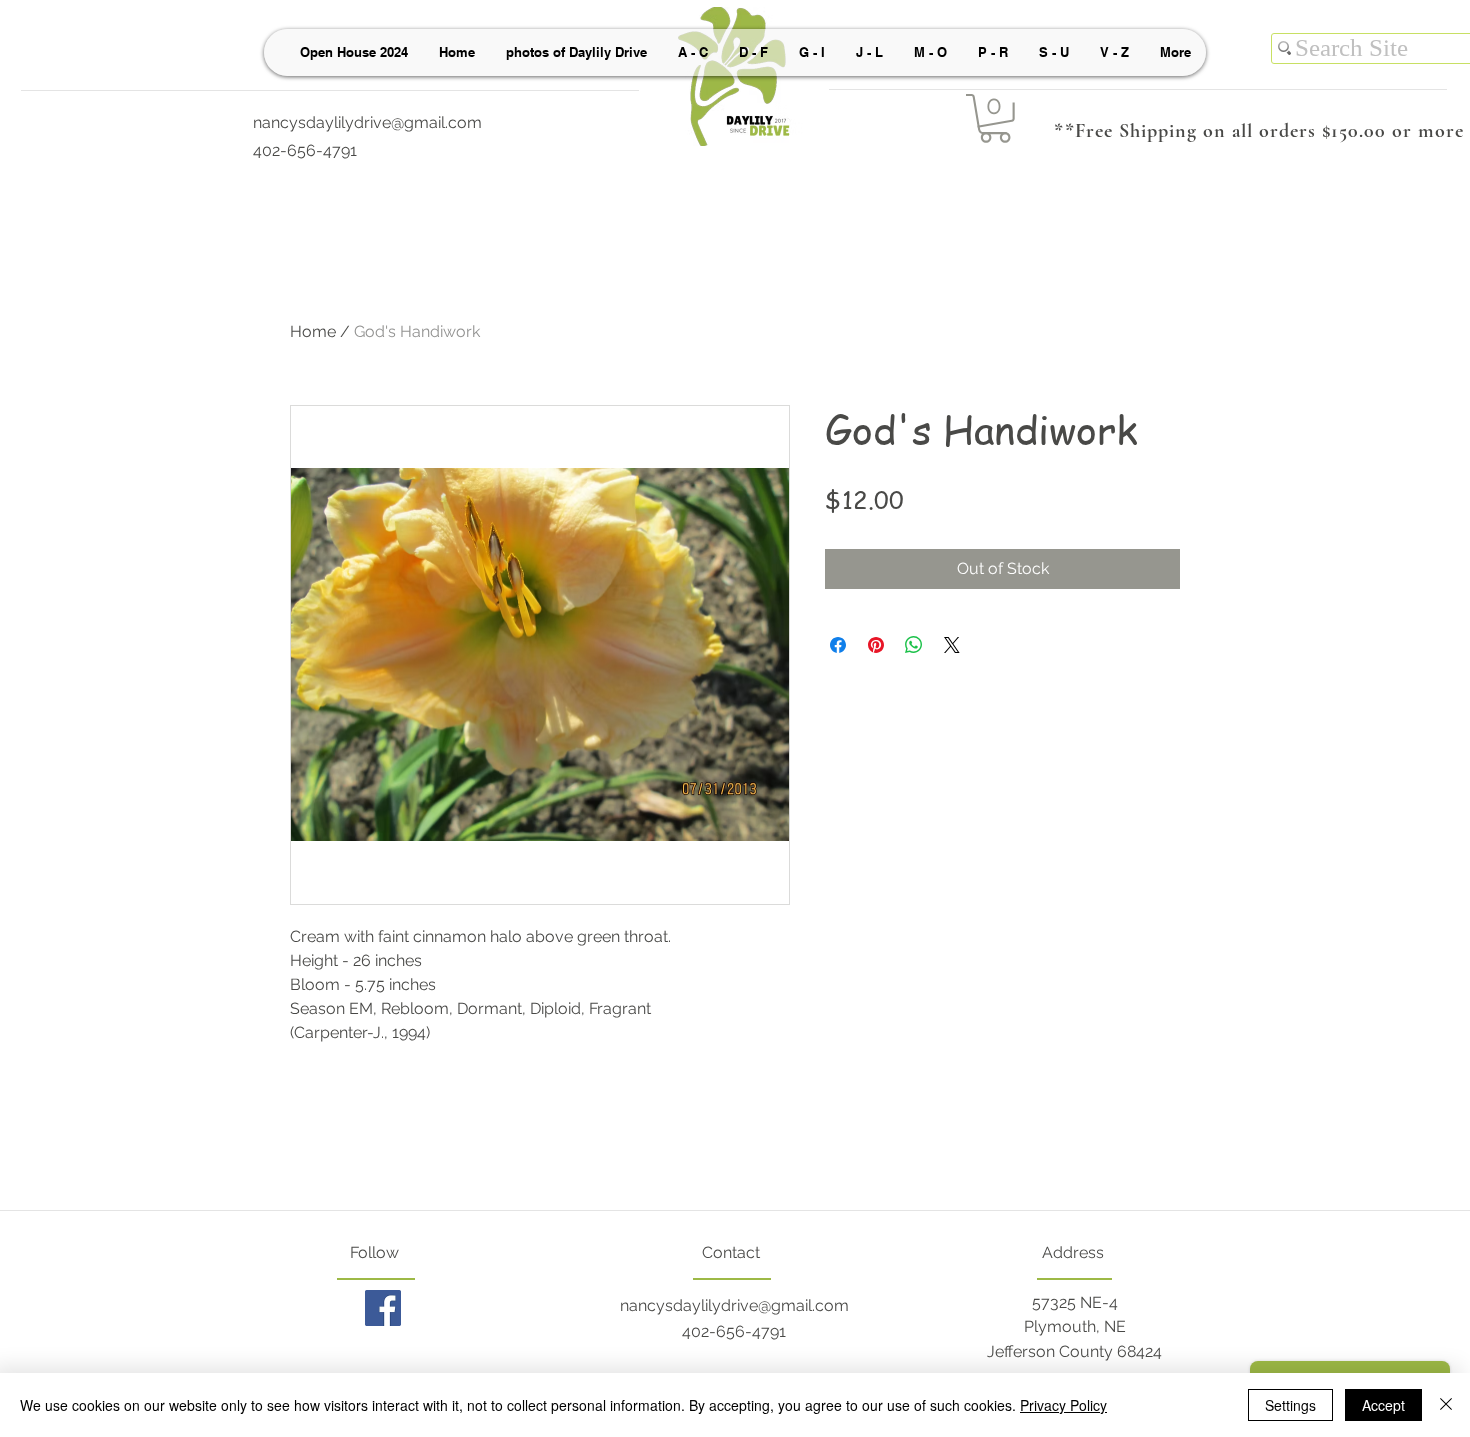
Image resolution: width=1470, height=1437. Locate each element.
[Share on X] (952, 645)
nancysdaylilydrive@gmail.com (367, 122)
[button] (995, 118)
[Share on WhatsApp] (914, 645)
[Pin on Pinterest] (876, 645)
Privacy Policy (1063, 1405)
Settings (1290, 1405)
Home (313, 331)
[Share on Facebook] (838, 645)
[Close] (1446, 1405)
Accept (1383, 1405)
